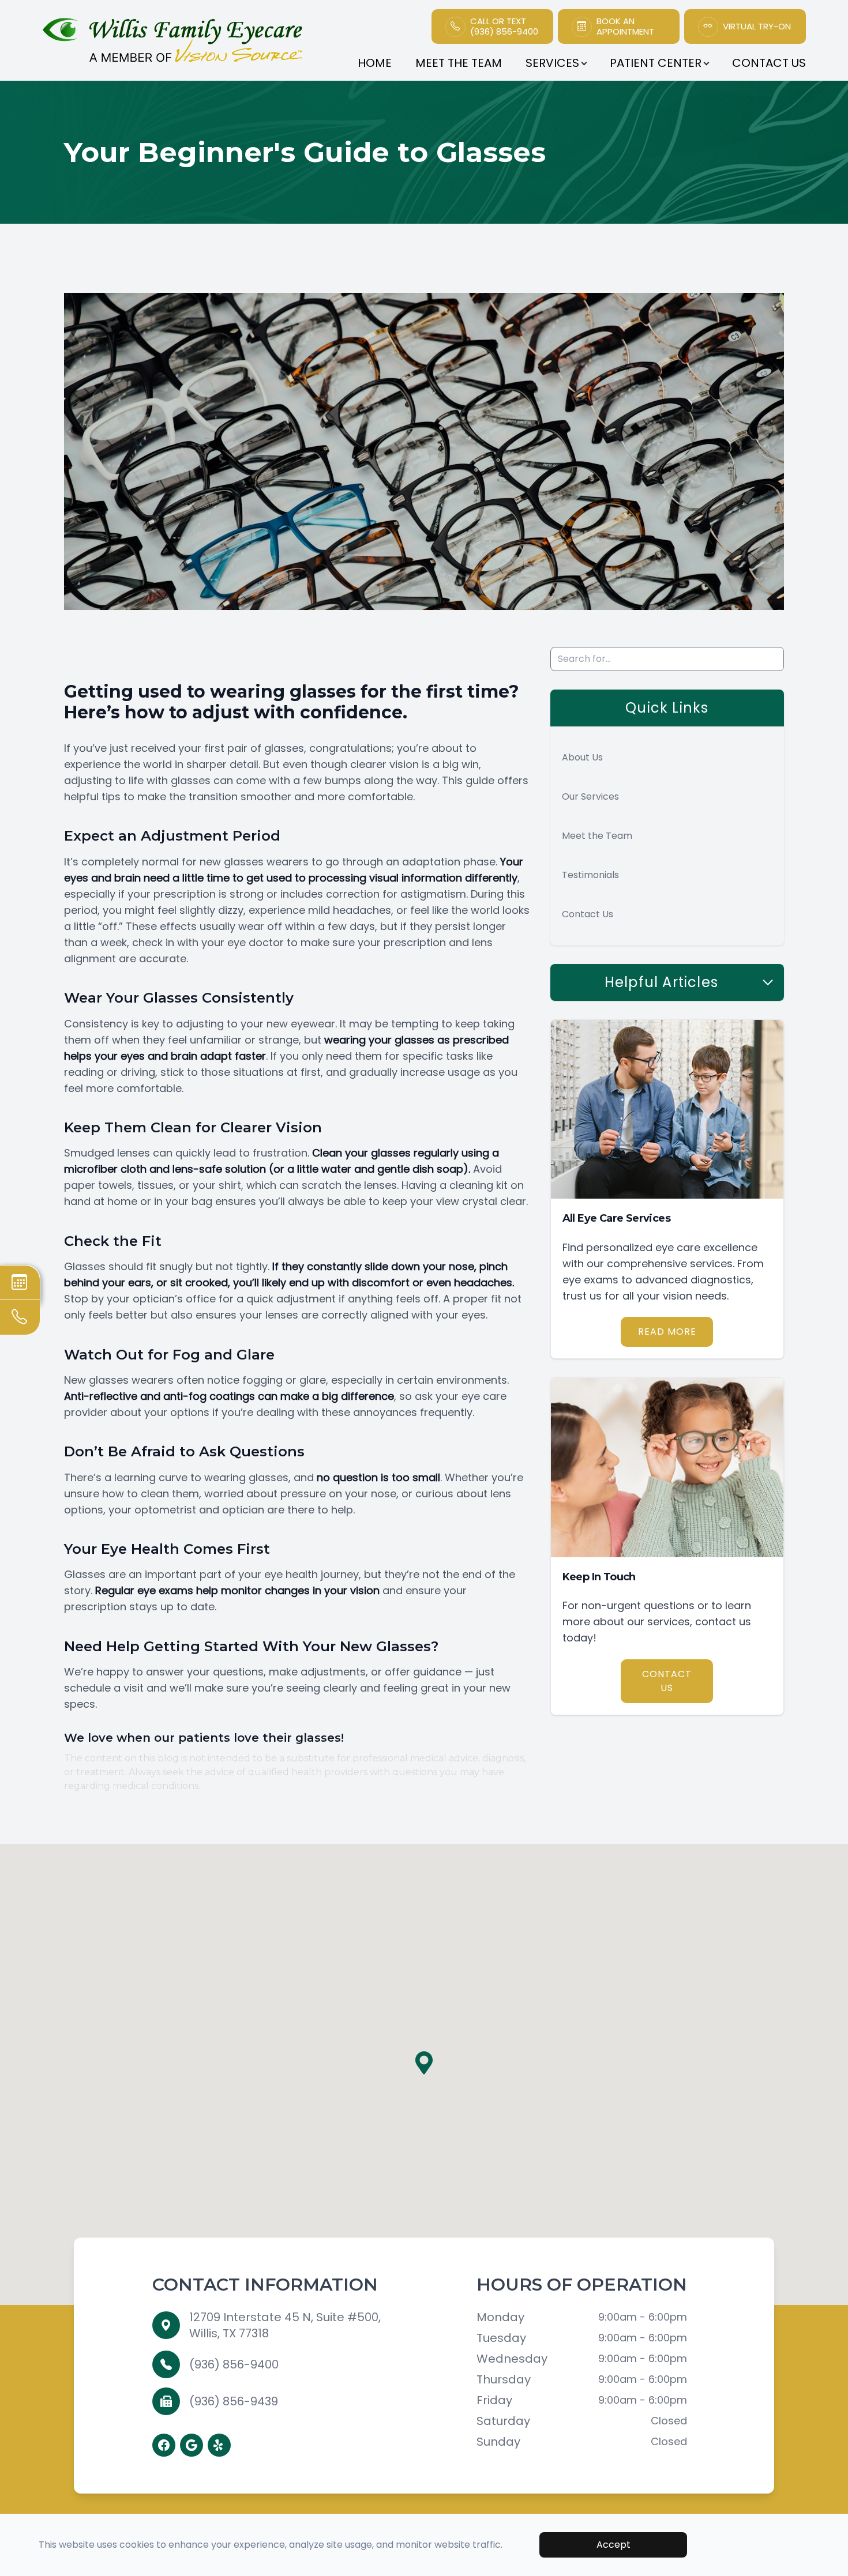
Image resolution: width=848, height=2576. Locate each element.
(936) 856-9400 (234, 2364)
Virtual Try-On (757, 27)
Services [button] (552, 63)
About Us (582, 757)
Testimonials (590, 875)
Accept (614, 2545)
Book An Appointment (625, 27)
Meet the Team (597, 836)
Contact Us (769, 63)
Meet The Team (459, 63)
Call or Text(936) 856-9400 (504, 27)
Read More (667, 1332)
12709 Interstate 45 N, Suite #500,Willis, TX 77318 (285, 2325)
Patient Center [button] (656, 63)
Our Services (590, 796)
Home (375, 63)
